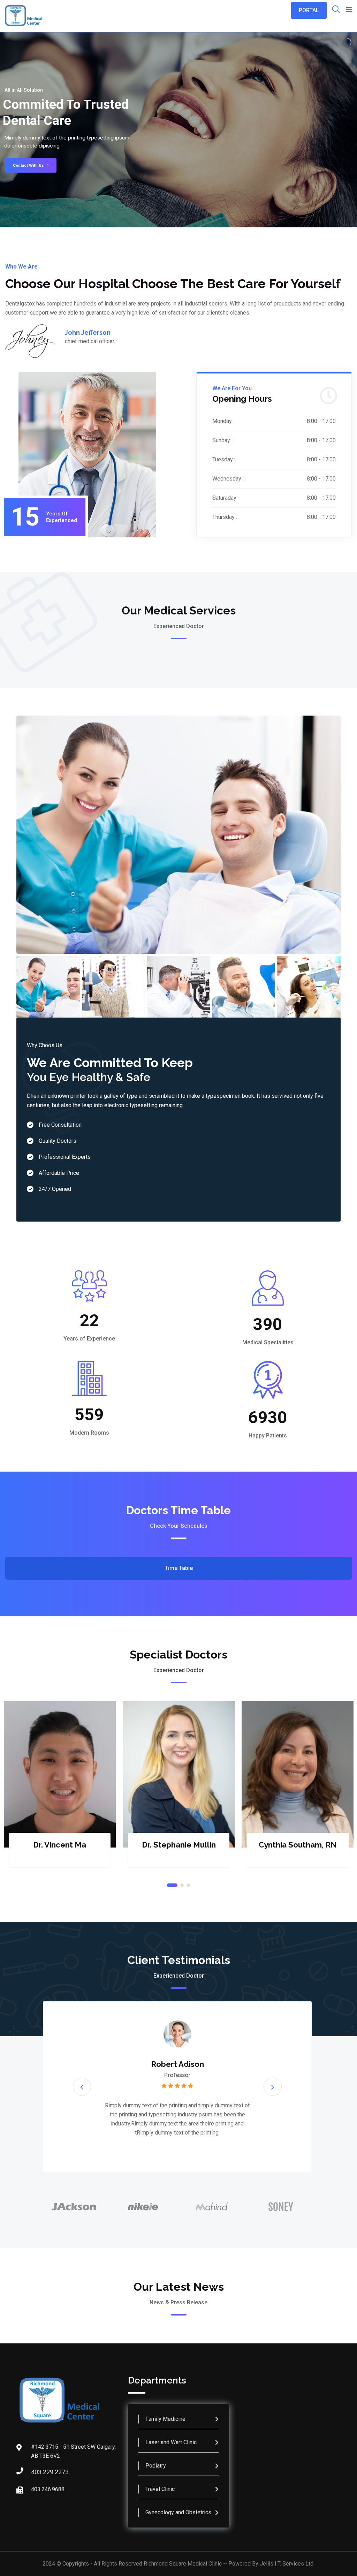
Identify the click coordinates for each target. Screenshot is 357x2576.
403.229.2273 (38, 2472)
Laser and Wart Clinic (171, 2442)
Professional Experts (65, 1157)
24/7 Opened (55, 1189)
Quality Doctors (58, 1141)
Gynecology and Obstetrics (178, 2512)
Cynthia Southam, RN (298, 1845)
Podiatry (156, 2466)
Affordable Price (59, 1173)
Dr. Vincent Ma (60, 1845)
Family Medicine (165, 2419)
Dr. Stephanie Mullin (179, 1845)
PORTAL (309, 10)
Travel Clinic (160, 2489)
